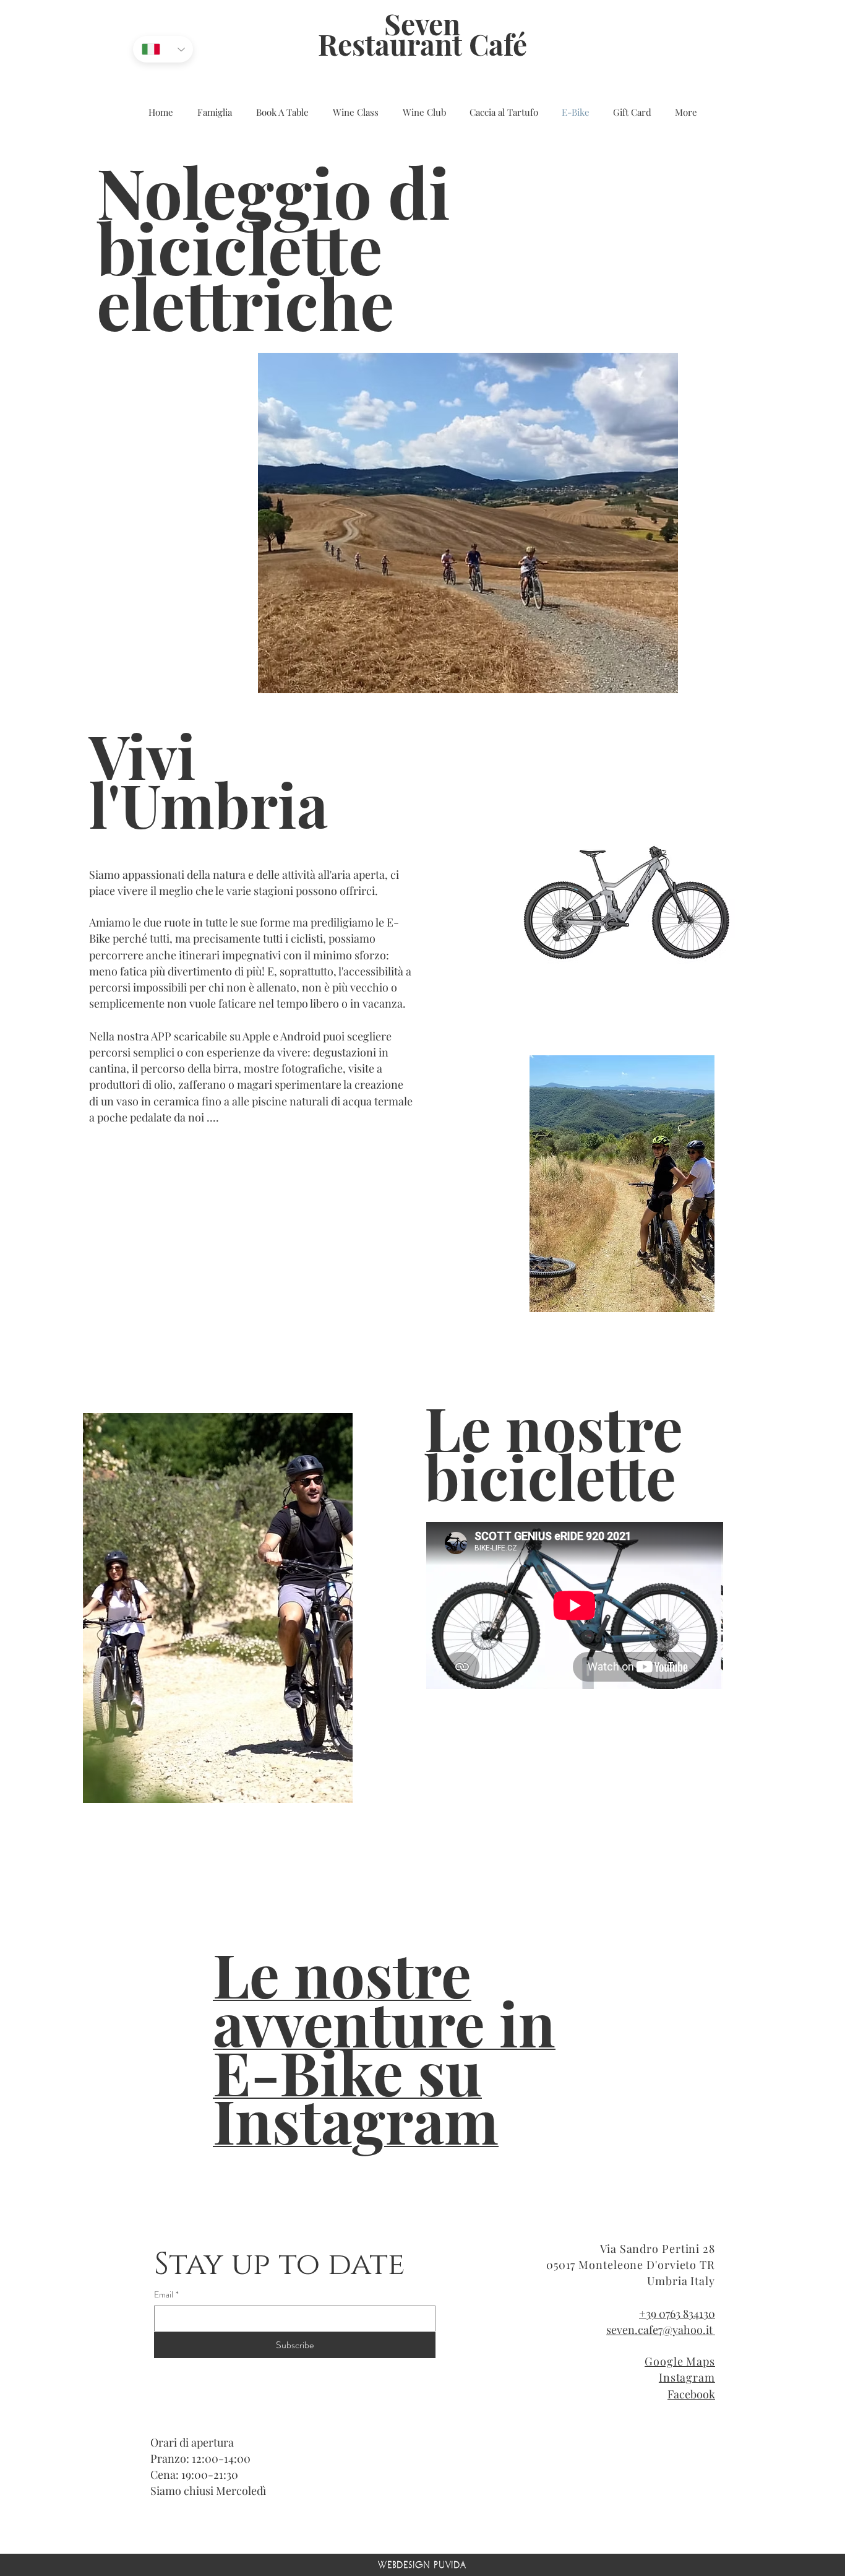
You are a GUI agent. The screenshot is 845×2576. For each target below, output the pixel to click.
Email (166, 2295)
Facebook (691, 2394)
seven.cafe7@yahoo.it (661, 2330)
